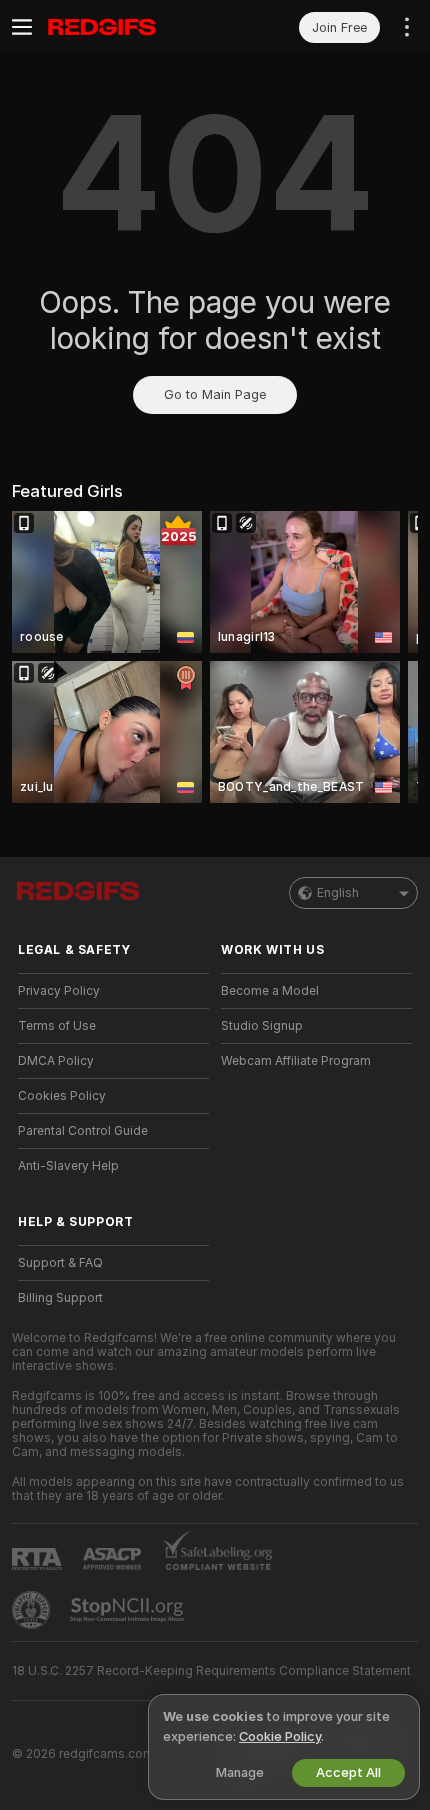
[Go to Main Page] (129, 27)
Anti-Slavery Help (68, 1166)
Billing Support (60, 1298)
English (338, 893)
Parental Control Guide (83, 1131)
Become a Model (270, 991)
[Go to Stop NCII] (129, 1610)
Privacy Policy (59, 991)
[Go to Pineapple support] (33, 1610)
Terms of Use (57, 1026)
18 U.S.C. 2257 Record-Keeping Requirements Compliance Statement (211, 1671)
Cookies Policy (62, 1096)
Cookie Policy (280, 1736)
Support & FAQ (60, 1263)
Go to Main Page (215, 394)
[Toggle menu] (22, 27)
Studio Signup (262, 1026)
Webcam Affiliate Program (296, 1061)
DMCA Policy (56, 1061)
